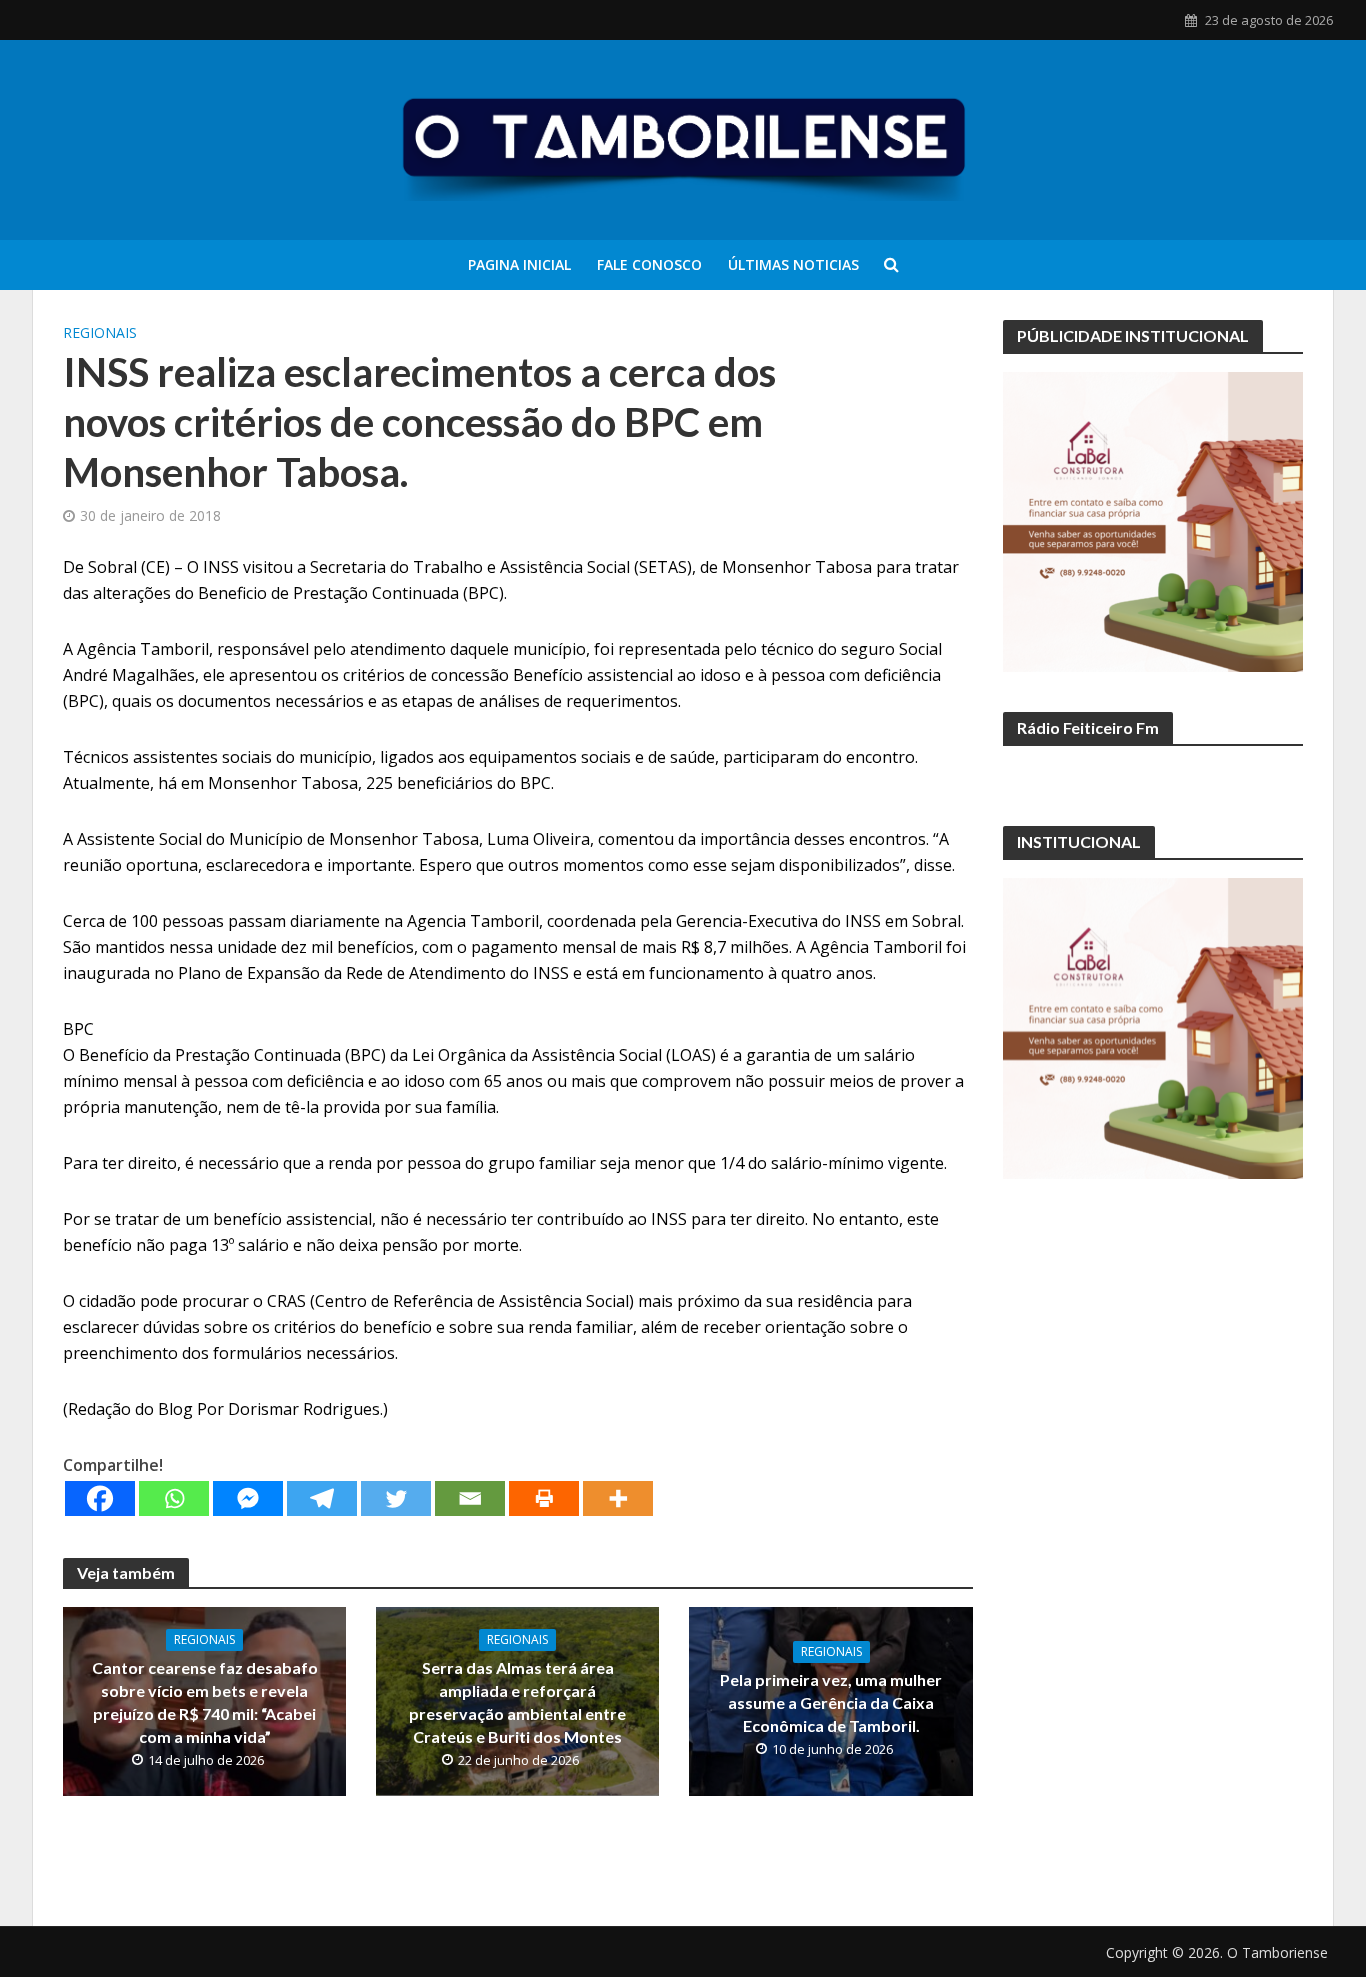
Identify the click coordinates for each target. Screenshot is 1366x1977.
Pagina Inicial (519, 264)
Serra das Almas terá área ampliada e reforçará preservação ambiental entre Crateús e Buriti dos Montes (517, 1702)
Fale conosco (649, 264)
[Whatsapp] (174, 1498)
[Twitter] (396, 1498)
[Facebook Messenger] (248, 1498)
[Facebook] (100, 1498)
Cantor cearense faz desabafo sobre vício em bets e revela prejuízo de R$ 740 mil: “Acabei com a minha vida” (205, 1702)
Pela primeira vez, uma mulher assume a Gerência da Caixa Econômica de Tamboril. (831, 1702)
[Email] (470, 1498)
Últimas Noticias (793, 264)
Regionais (100, 332)
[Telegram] (322, 1498)
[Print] (544, 1498)
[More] (618, 1498)
